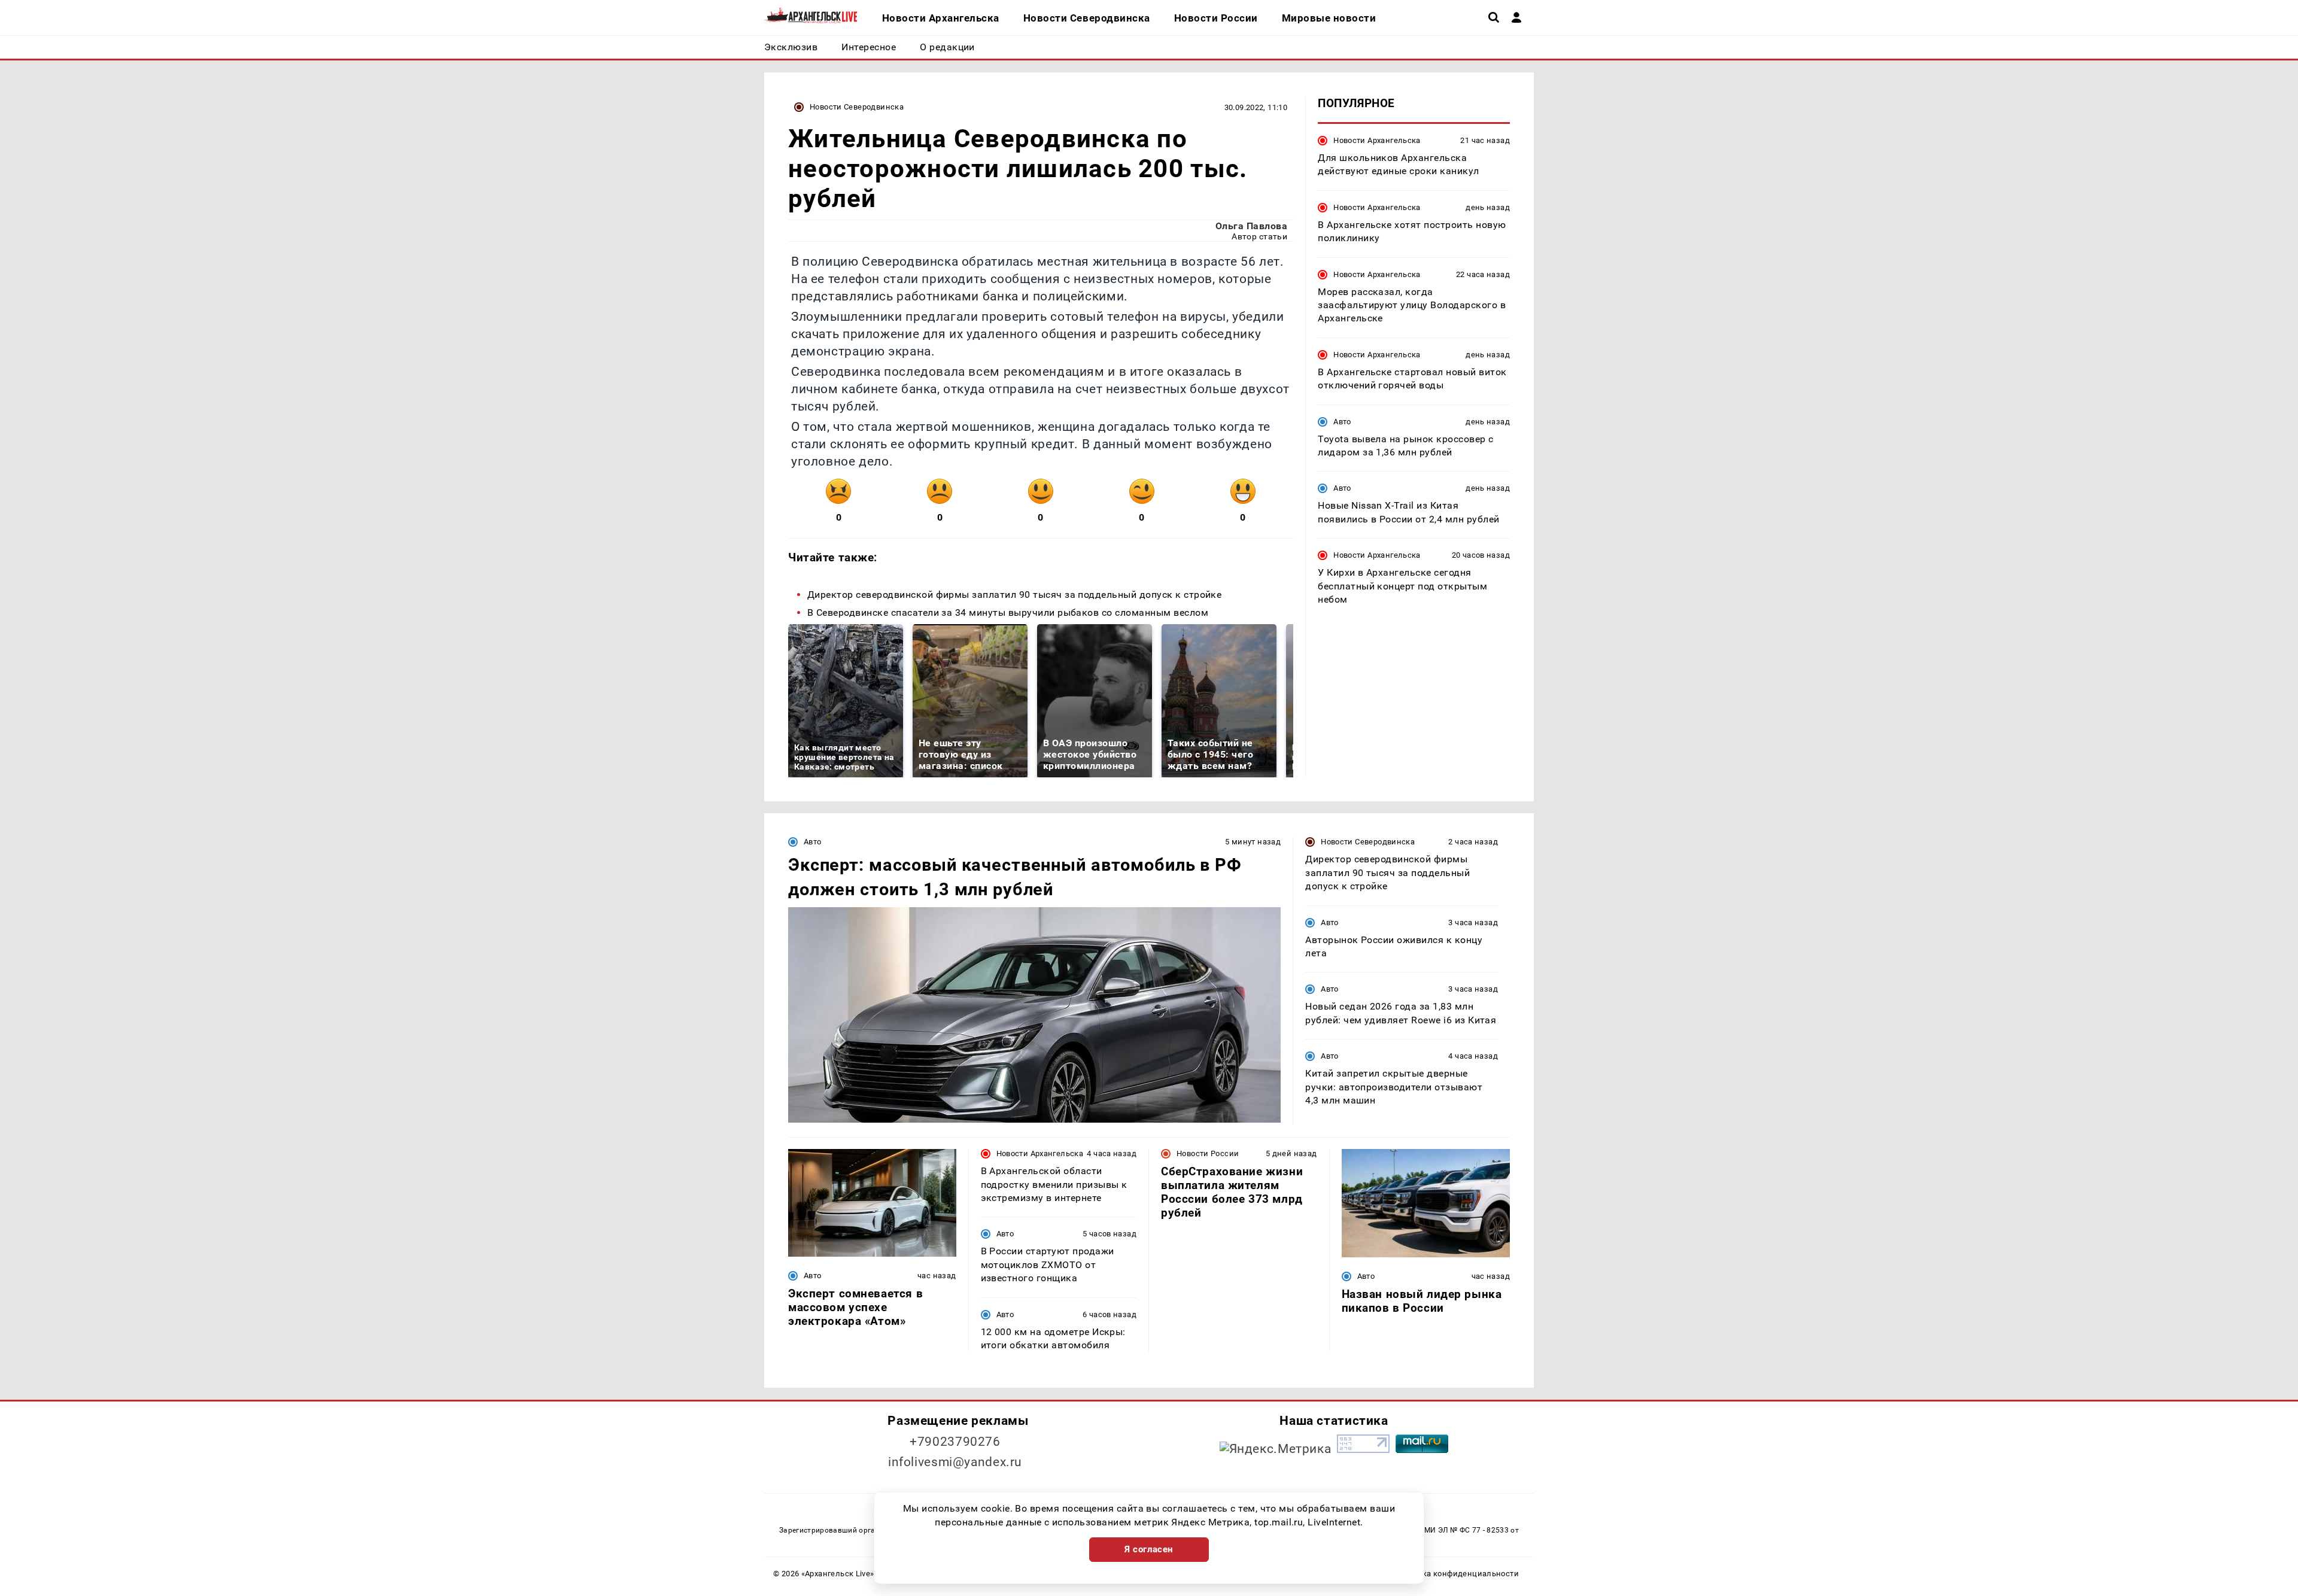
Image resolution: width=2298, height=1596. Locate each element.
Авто (1342, 422)
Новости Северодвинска (857, 107)
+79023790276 (955, 1442)
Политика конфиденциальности (1456, 1574)
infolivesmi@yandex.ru (955, 1462)
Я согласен (1149, 1549)
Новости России (1208, 1153)
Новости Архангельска (1377, 140)
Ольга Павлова (1251, 226)
